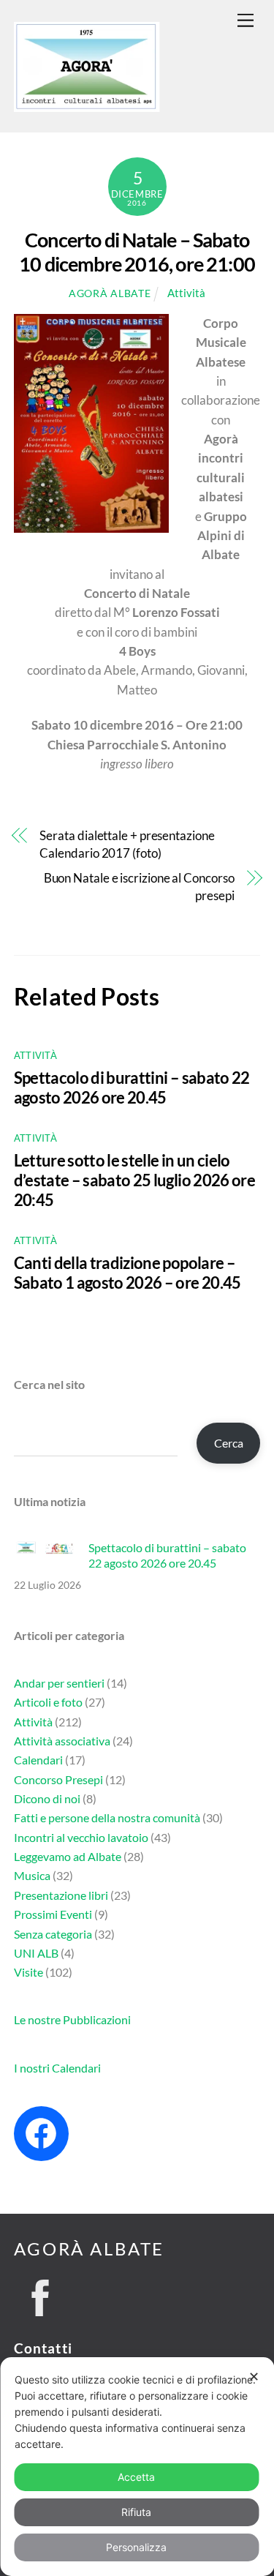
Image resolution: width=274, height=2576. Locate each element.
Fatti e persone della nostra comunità (107, 1817)
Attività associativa (62, 1741)
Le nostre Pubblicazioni (72, 2019)
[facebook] (41, 2294)
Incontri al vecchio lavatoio (81, 1837)
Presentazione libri (61, 1895)
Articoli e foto (48, 1702)
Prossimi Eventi (53, 1914)
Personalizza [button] (136, 2547)
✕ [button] (254, 2377)
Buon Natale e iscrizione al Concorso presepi (139, 887)
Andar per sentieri (59, 1683)
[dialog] (137, 2467)
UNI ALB (36, 1953)
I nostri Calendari (57, 2068)
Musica (32, 1875)
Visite (28, 1972)
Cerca (229, 1443)
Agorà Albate (110, 293)
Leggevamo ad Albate (68, 1856)
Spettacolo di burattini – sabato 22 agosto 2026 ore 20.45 (132, 1087)
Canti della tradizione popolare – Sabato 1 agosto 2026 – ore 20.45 (128, 1273)
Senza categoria (53, 1934)
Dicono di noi (47, 1798)
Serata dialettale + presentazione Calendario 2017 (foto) (127, 844)
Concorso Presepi (58, 1779)
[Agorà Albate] (87, 105)
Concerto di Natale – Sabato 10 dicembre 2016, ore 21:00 (137, 252)
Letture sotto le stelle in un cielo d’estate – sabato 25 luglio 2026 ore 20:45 (134, 1180)
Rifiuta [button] (136, 2512)
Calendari (38, 1760)
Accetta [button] (136, 2477)
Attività (186, 293)
